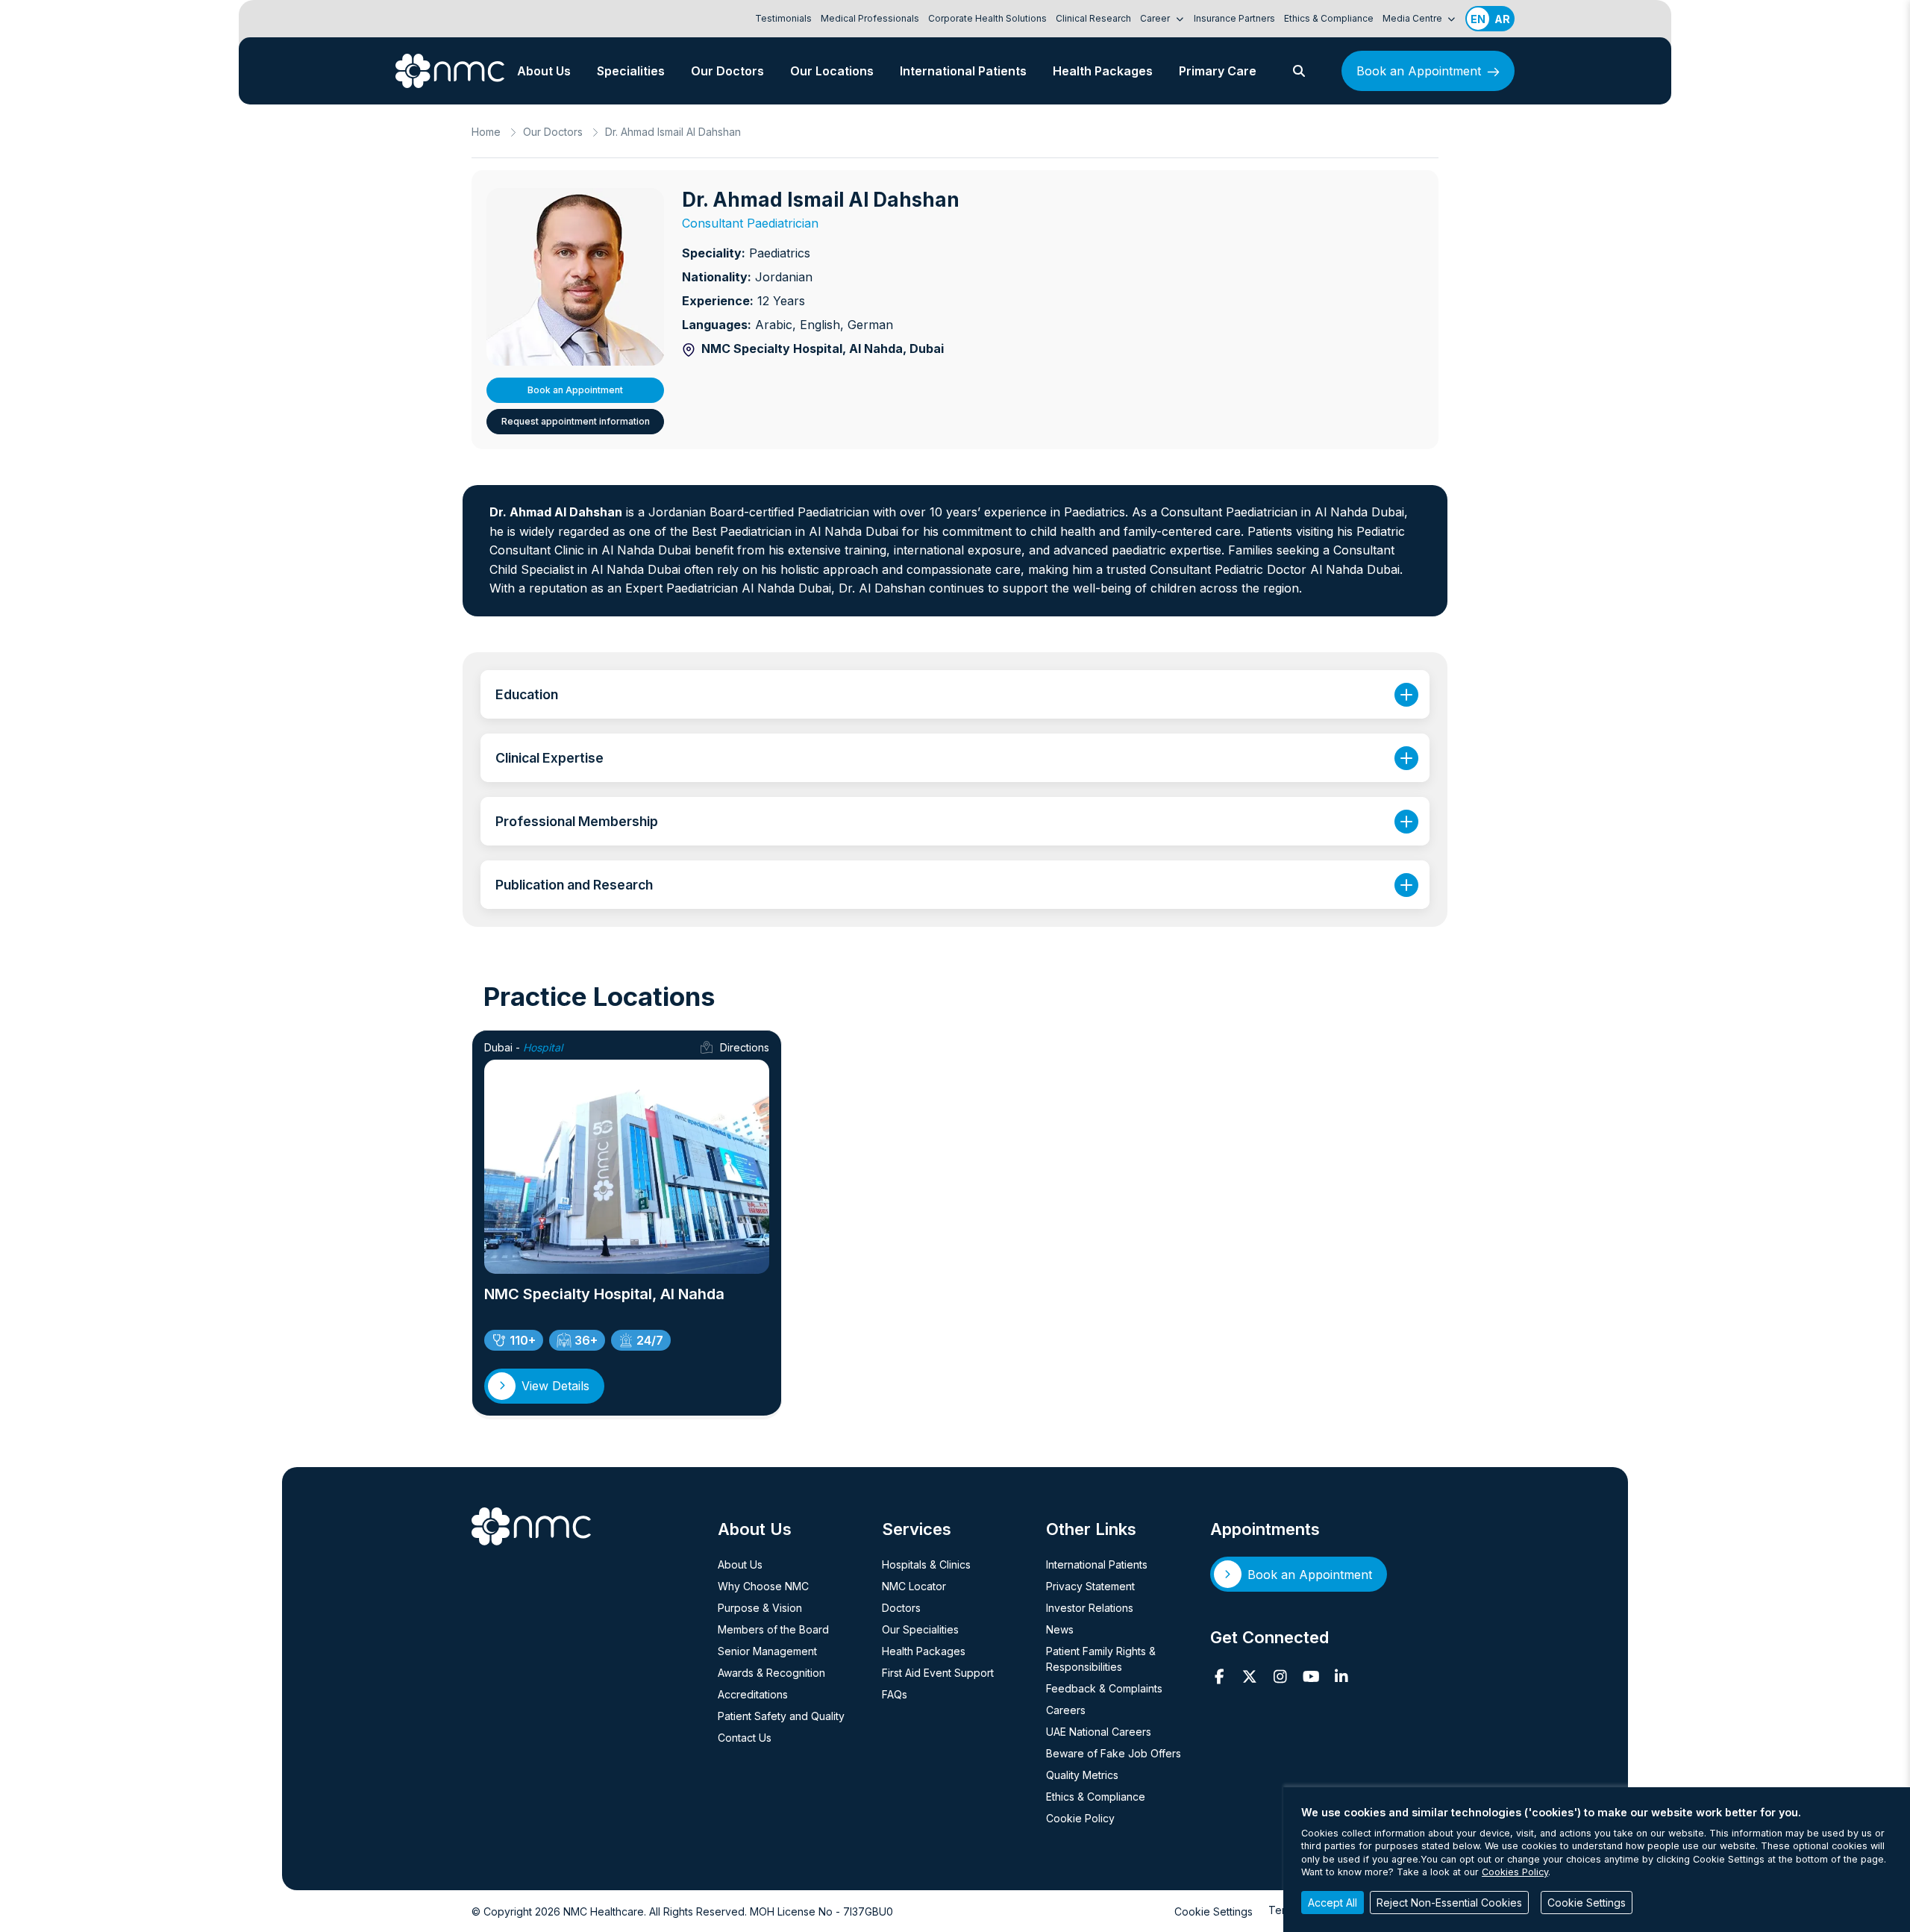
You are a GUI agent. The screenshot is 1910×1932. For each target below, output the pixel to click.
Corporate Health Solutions (987, 18)
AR (1502, 19)
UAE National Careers (1099, 1732)
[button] (1299, 71)
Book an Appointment (1419, 71)
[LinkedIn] (1342, 1677)
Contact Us (745, 1738)
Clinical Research (1093, 18)
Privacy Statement (1090, 1586)
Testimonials (783, 18)
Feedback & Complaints (1104, 1688)
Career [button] (1156, 18)
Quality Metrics (1082, 1775)
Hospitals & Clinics (926, 1564)
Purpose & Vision (760, 1608)
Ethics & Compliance (1329, 18)
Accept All (1333, 1903)
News (1060, 1629)
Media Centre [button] (1413, 18)
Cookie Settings (1214, 1911)
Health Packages (1103, 71)
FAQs (895, 1694)
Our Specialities (920, 1629)
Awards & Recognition (771, 1673)
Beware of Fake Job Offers (1114, 1753)
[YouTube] (1311, 1677)
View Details (555, 1386)
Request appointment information (576, 421)
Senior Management (767, 1651)
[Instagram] (1281, 1677)
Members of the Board (773, 1629)
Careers (1066, 1710)
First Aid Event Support (938, 1673)
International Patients (963, 71)
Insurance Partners (1234, 18)
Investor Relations (1090, 1608)
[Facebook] (1219, 1677)
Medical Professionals (870, 18)
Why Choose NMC (763, 1586)
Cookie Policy (1080, 1818)
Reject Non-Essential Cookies (1449, 1903)
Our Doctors (727, 71)
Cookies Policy (1515, 1872)
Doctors (901, 1608)
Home (486, 132)
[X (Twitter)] (1250, 1677)
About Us (544, 71)
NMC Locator (914, 1586)
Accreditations (753, 1694)
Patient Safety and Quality (781, 1716)
